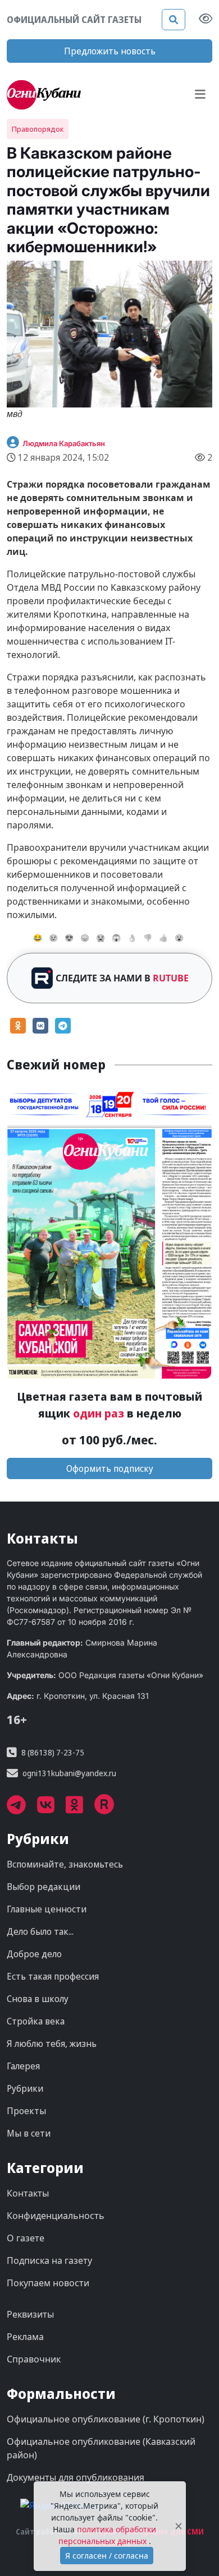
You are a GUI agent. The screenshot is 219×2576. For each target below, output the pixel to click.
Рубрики (25, 2088)
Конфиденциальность (56, 2216)
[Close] (179, 2526)
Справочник (34, 2359)
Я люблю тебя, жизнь (52, 2044)
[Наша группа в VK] (51, 1809)
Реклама (25, 2337)
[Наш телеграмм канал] (22, 1809)
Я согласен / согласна (107, 2556)
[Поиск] (174, 20)
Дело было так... (40, 1931)
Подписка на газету (49, 2260)
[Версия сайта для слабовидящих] (206, 20)
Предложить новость (110, 51)
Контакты (28, 2193)
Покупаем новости (48, 2283)
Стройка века (36, 2021)
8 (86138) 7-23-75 (53, 1752)
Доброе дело (34, 1954)
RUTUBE (171, 978)
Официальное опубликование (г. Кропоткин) (106, 2419)
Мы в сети (29, 2133)
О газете (26, 2238)
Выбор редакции (44, 1887)
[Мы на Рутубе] (110, 1809)
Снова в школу (38, 1999)
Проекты (26, 2111)
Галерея (23, 2066)
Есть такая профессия (53, 1976)
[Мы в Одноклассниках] (80, 1809)
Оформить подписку (110, 1468)
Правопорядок (38, 129)
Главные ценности (47, 1909)
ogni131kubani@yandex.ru (69, 1773)
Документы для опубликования (76, 2477)
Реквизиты (30, 2314)
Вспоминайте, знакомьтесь (65, 1864)
